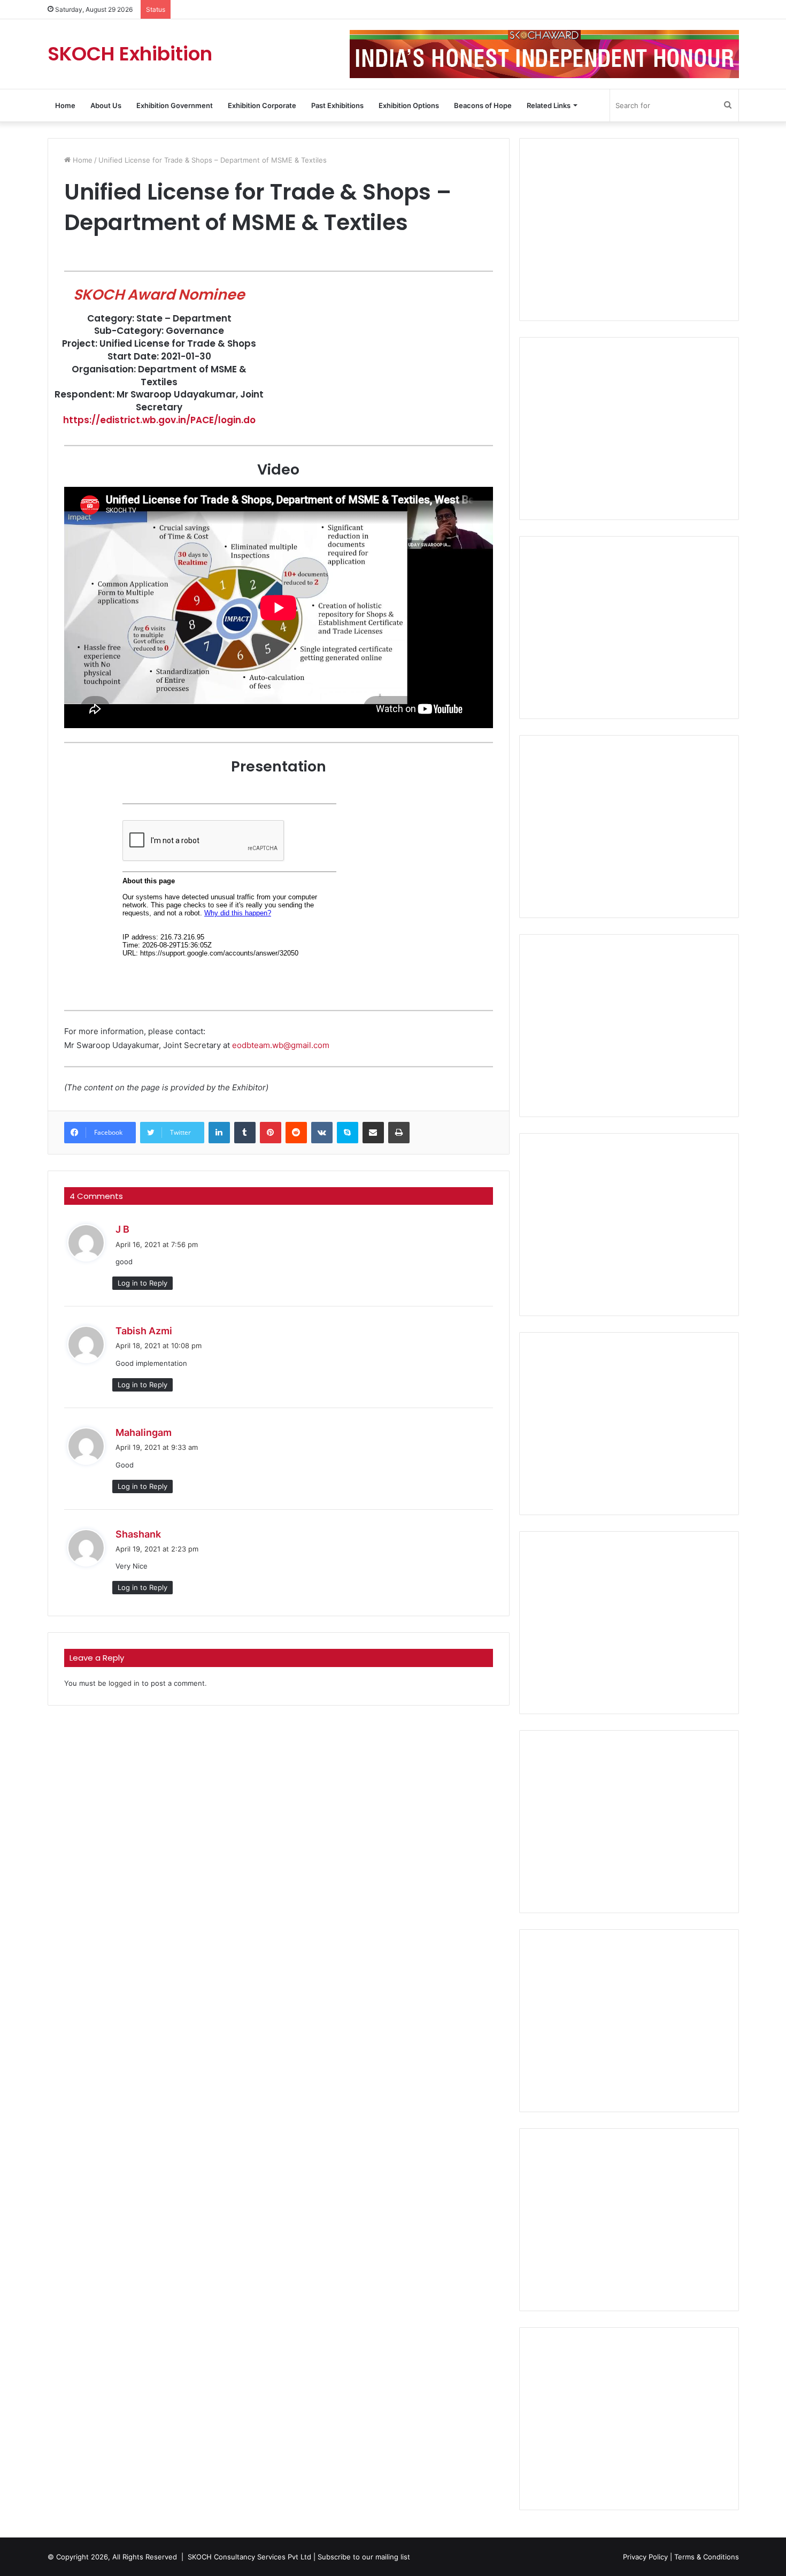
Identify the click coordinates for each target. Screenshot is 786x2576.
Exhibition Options (409, 105)
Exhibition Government (175, 105)
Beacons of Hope (483, 105)
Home (65, 105)
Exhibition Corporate (262, 105)
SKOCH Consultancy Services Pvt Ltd (249, 2557)
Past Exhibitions (337, 105)
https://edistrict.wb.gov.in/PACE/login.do (159, 420)
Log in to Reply (142, 1283)
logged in (124, 1683)
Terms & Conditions (707, 2557)
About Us (106, 105)
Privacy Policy (645, 2557)
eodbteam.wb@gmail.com (281, 1045)
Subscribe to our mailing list (364, 2557)
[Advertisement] (629, 230)
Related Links (549, 105)
